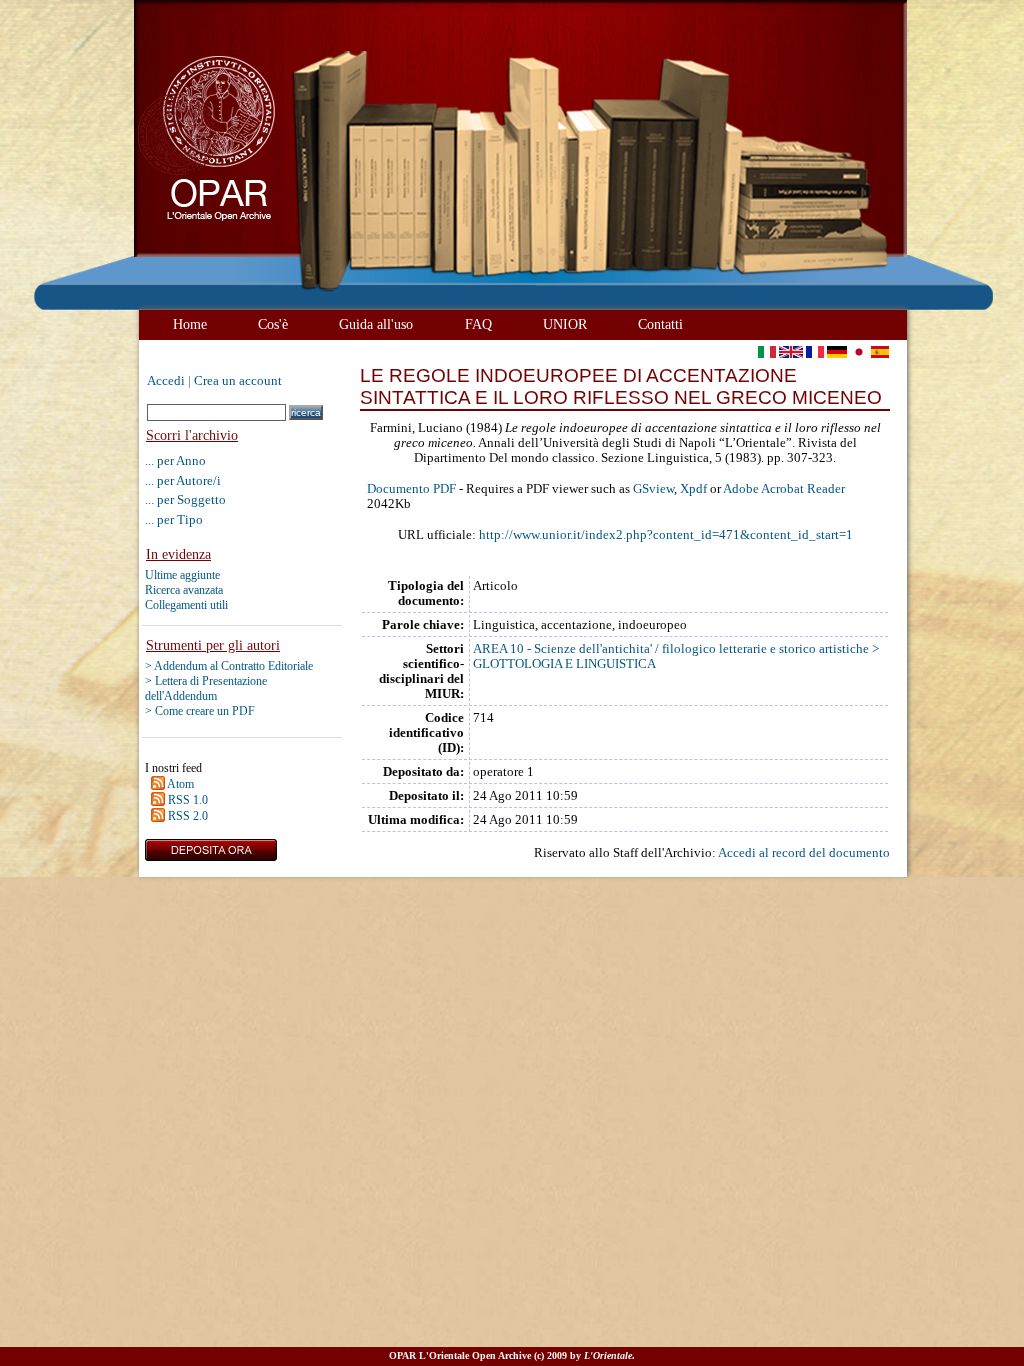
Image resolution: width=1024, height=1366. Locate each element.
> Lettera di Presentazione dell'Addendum (206, 688)
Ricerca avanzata (184, 590)
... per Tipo (174, 519)
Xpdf (693, 489)
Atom (180, 784)
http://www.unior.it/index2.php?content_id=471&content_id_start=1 (666, 535)
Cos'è (273, 324)
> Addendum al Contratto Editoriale (229, 666)
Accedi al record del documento (804, 853)
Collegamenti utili (186, 605)
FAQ (478, 324)
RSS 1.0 (188, 800)
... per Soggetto (185, 499)
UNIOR (565, 324)
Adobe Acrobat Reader (784, 489)
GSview (653, 489)
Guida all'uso (376, 324)
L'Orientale (608, 1355)
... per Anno (175, 460)
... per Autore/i (183, 480)
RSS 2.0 (188, 816)
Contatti (660, 324)
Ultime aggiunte (182, 575)
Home (190, 324)
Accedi (166, 381)
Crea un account (238, 381)
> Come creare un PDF (200, 711)
